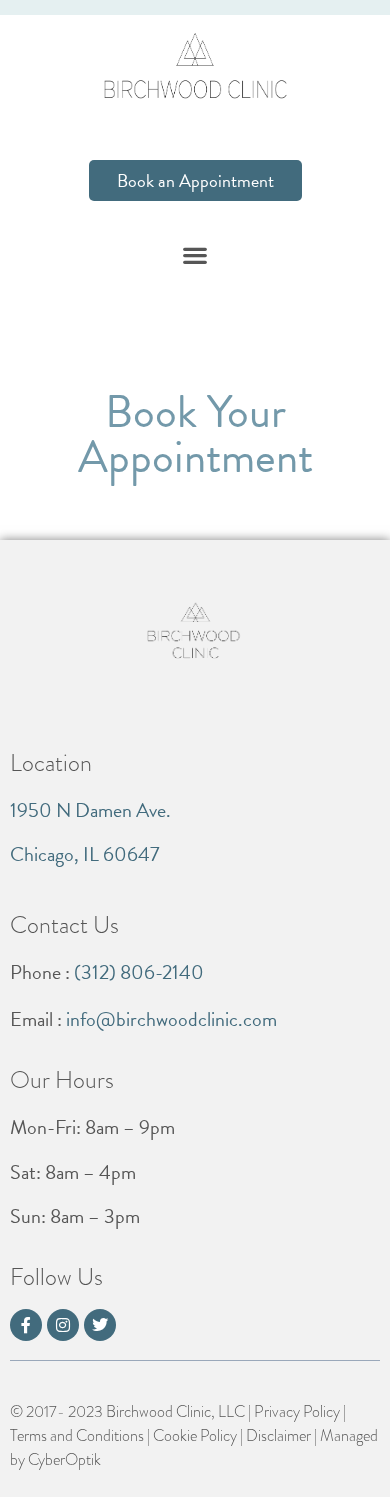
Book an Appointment (195, 180)
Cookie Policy (195, 1436)
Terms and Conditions (77, 1436)
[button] (195, 255)
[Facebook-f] (26, 1325)
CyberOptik (64, 1460)
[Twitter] (100, 1325)
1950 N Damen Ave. (90, 810)
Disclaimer (278, 1436)
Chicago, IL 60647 (84, 854)
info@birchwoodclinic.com (171, 1019)
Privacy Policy (297, 1412)
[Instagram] (63, 1325)
